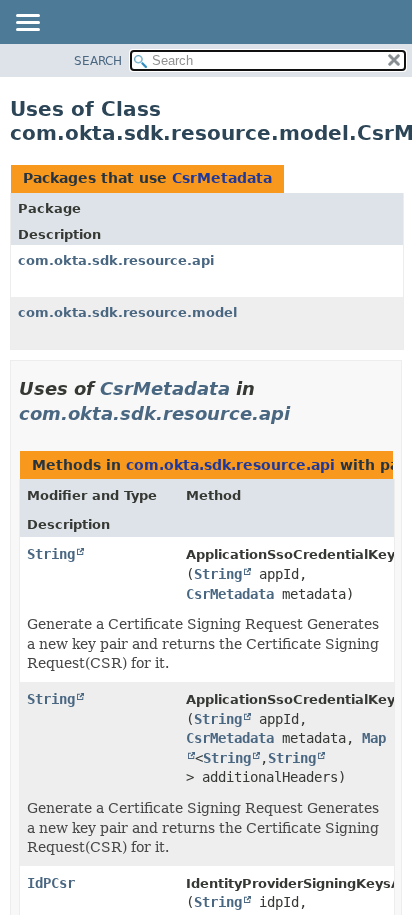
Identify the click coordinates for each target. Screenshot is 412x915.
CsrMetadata (222, 178)
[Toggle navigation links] (27, 24)
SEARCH (98, 61)
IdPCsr (51, 883)
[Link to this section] (304, 413)
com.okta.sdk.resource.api (116, 260)
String (51, 554)
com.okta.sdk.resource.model (127, 312)
